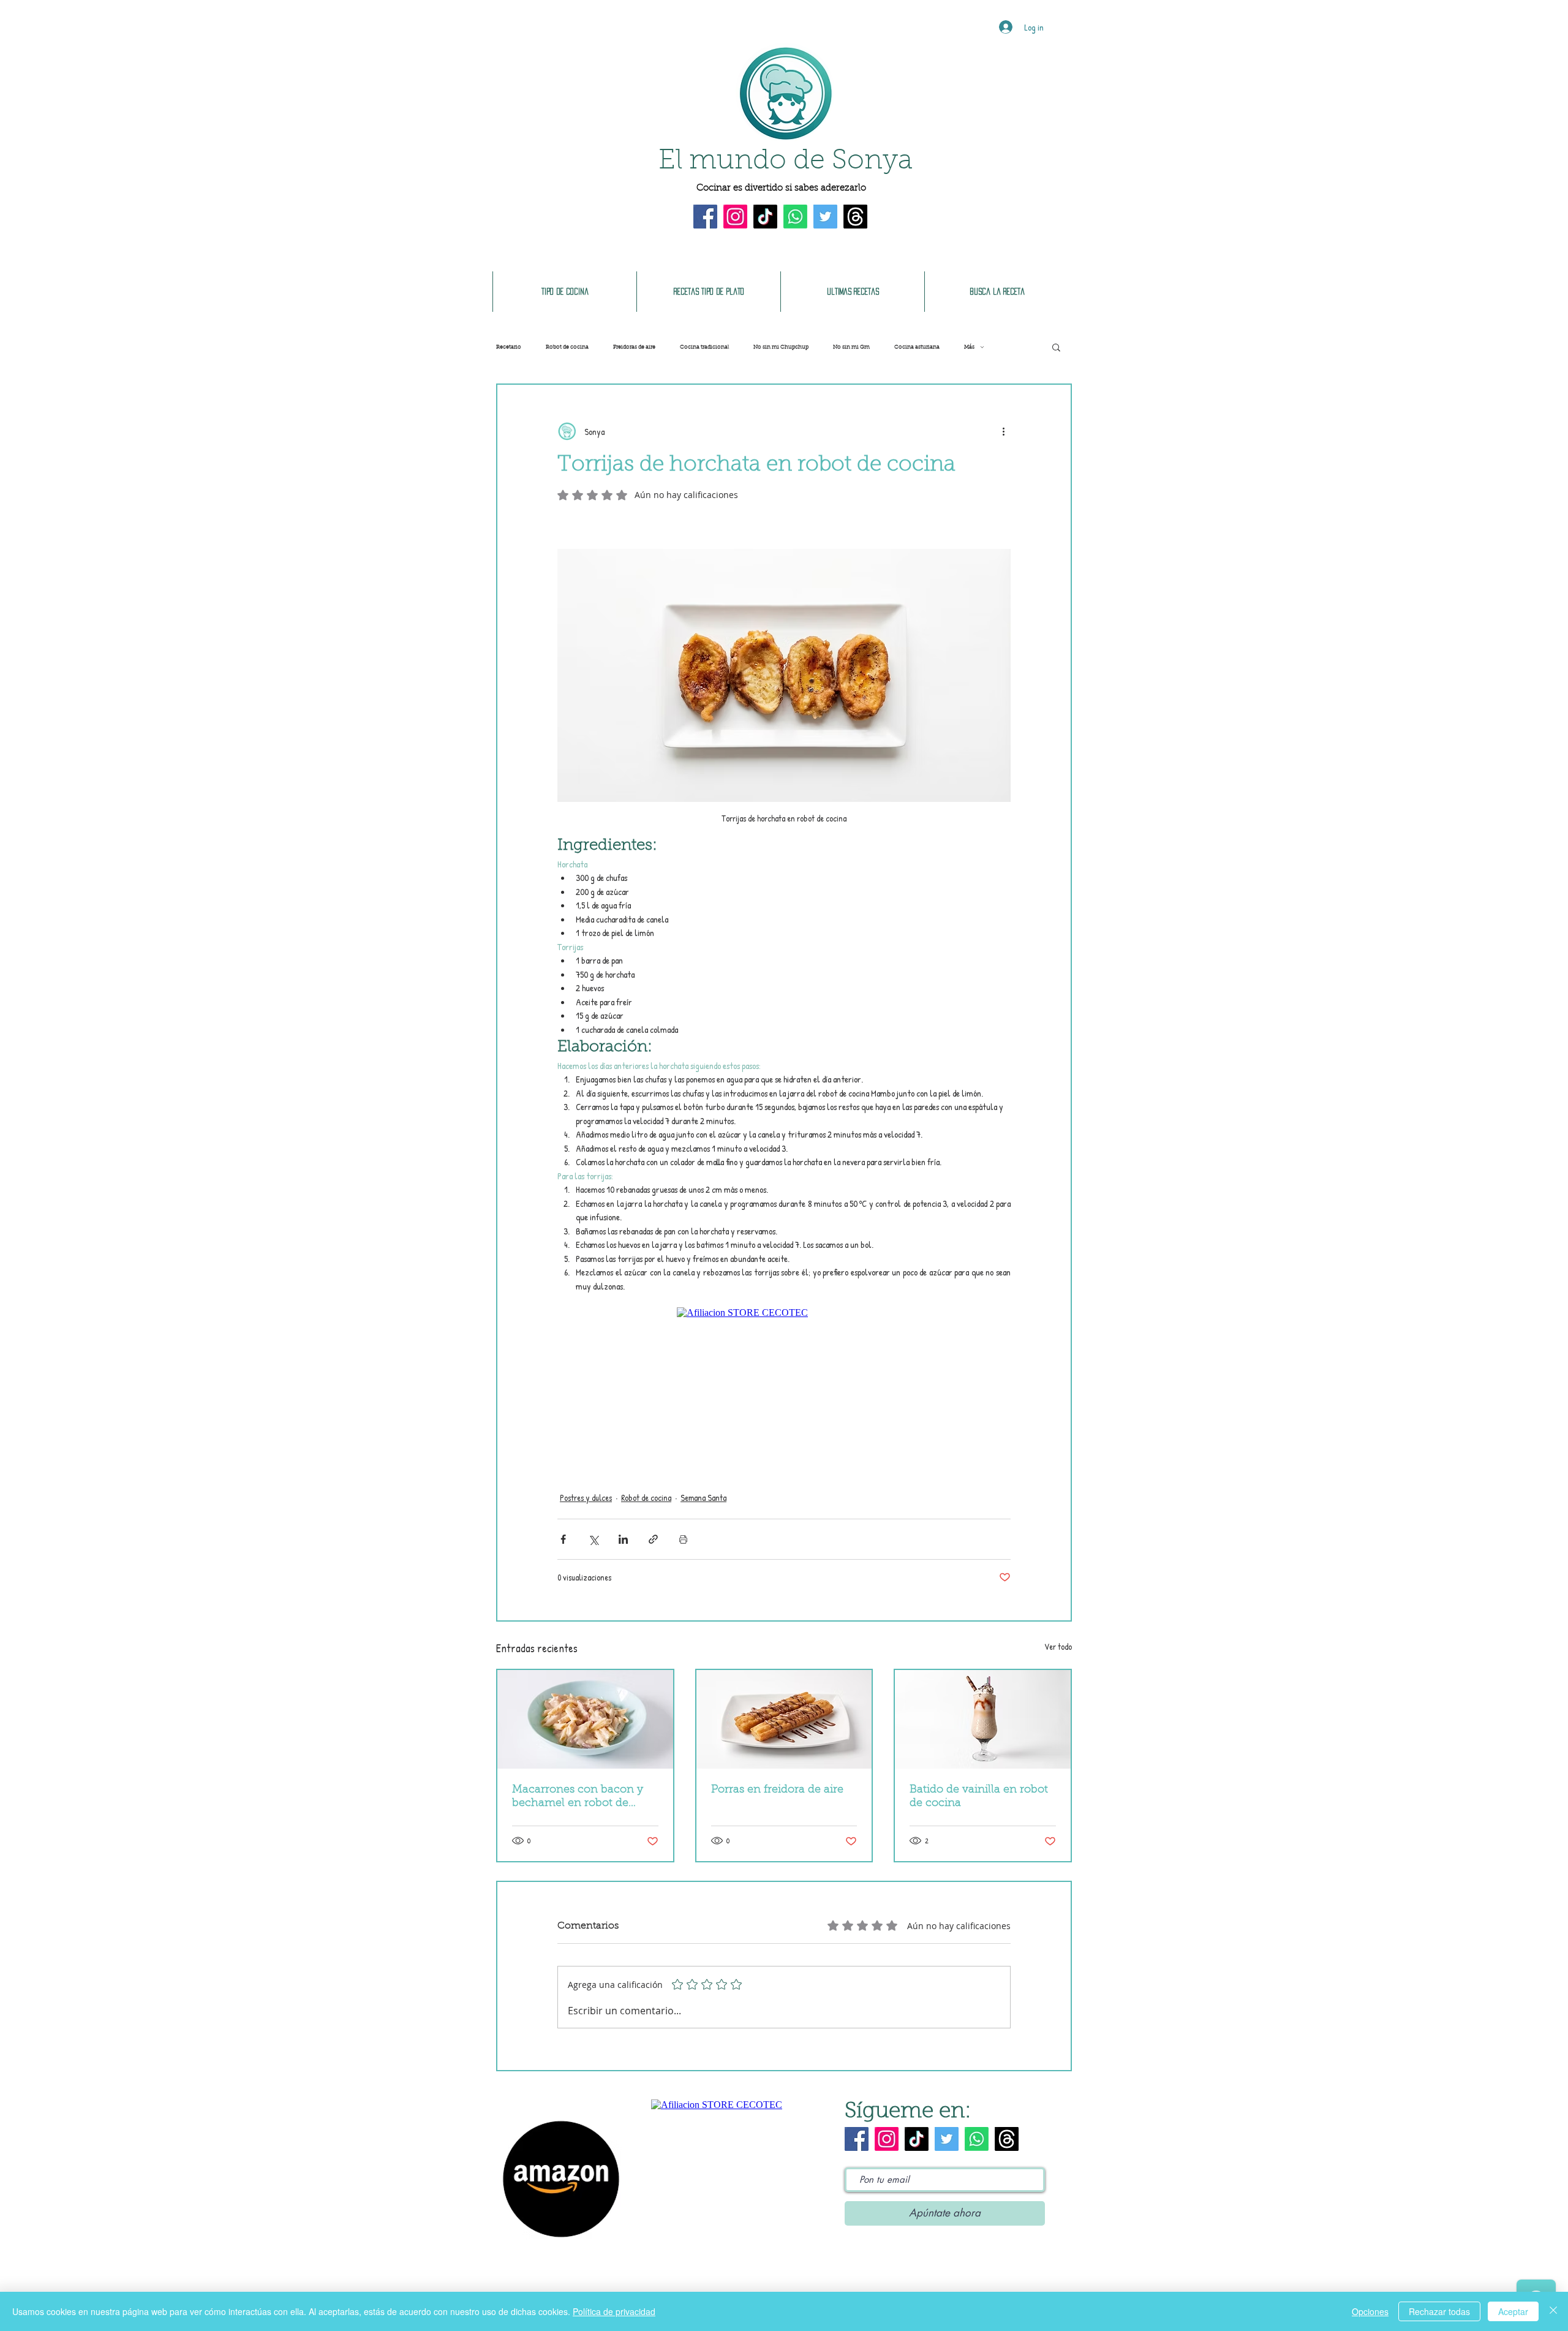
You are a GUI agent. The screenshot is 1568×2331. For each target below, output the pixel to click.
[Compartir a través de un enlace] (653, 1539)
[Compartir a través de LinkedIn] (623, 1539)
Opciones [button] (1370, 2311)
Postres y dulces (586, 1498)
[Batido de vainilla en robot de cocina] (983, 1719)
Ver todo (1058, 1646)
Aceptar (1513, 2311)
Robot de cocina (567, 347)
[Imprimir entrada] (683, 1539)
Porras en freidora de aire (777, 1790)
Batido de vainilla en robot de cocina (979, 1797)
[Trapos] (855, 217)
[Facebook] (705, 217)
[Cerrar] (1553, 2311)
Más (969, 347)
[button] (1056, 347)
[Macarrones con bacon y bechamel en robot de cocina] (585, 1719)
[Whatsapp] (795, 217)
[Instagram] (735, 217)
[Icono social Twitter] (825, 217)
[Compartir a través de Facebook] (563, 1539)
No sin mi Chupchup (781, 347)
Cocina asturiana (917, 347)
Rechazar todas (1439, 2311)
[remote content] (784, 1385)
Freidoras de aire (634, 347)
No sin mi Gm (851, 347)
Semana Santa (703, 1498)
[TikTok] (765, 217)
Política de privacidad (614, 2311)
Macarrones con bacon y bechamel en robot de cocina (578, 1797)
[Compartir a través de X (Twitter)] (593, 1539)
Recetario (509, 347)
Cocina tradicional (704, 347)
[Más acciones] (1003, 431)
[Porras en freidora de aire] (784, 1719)
